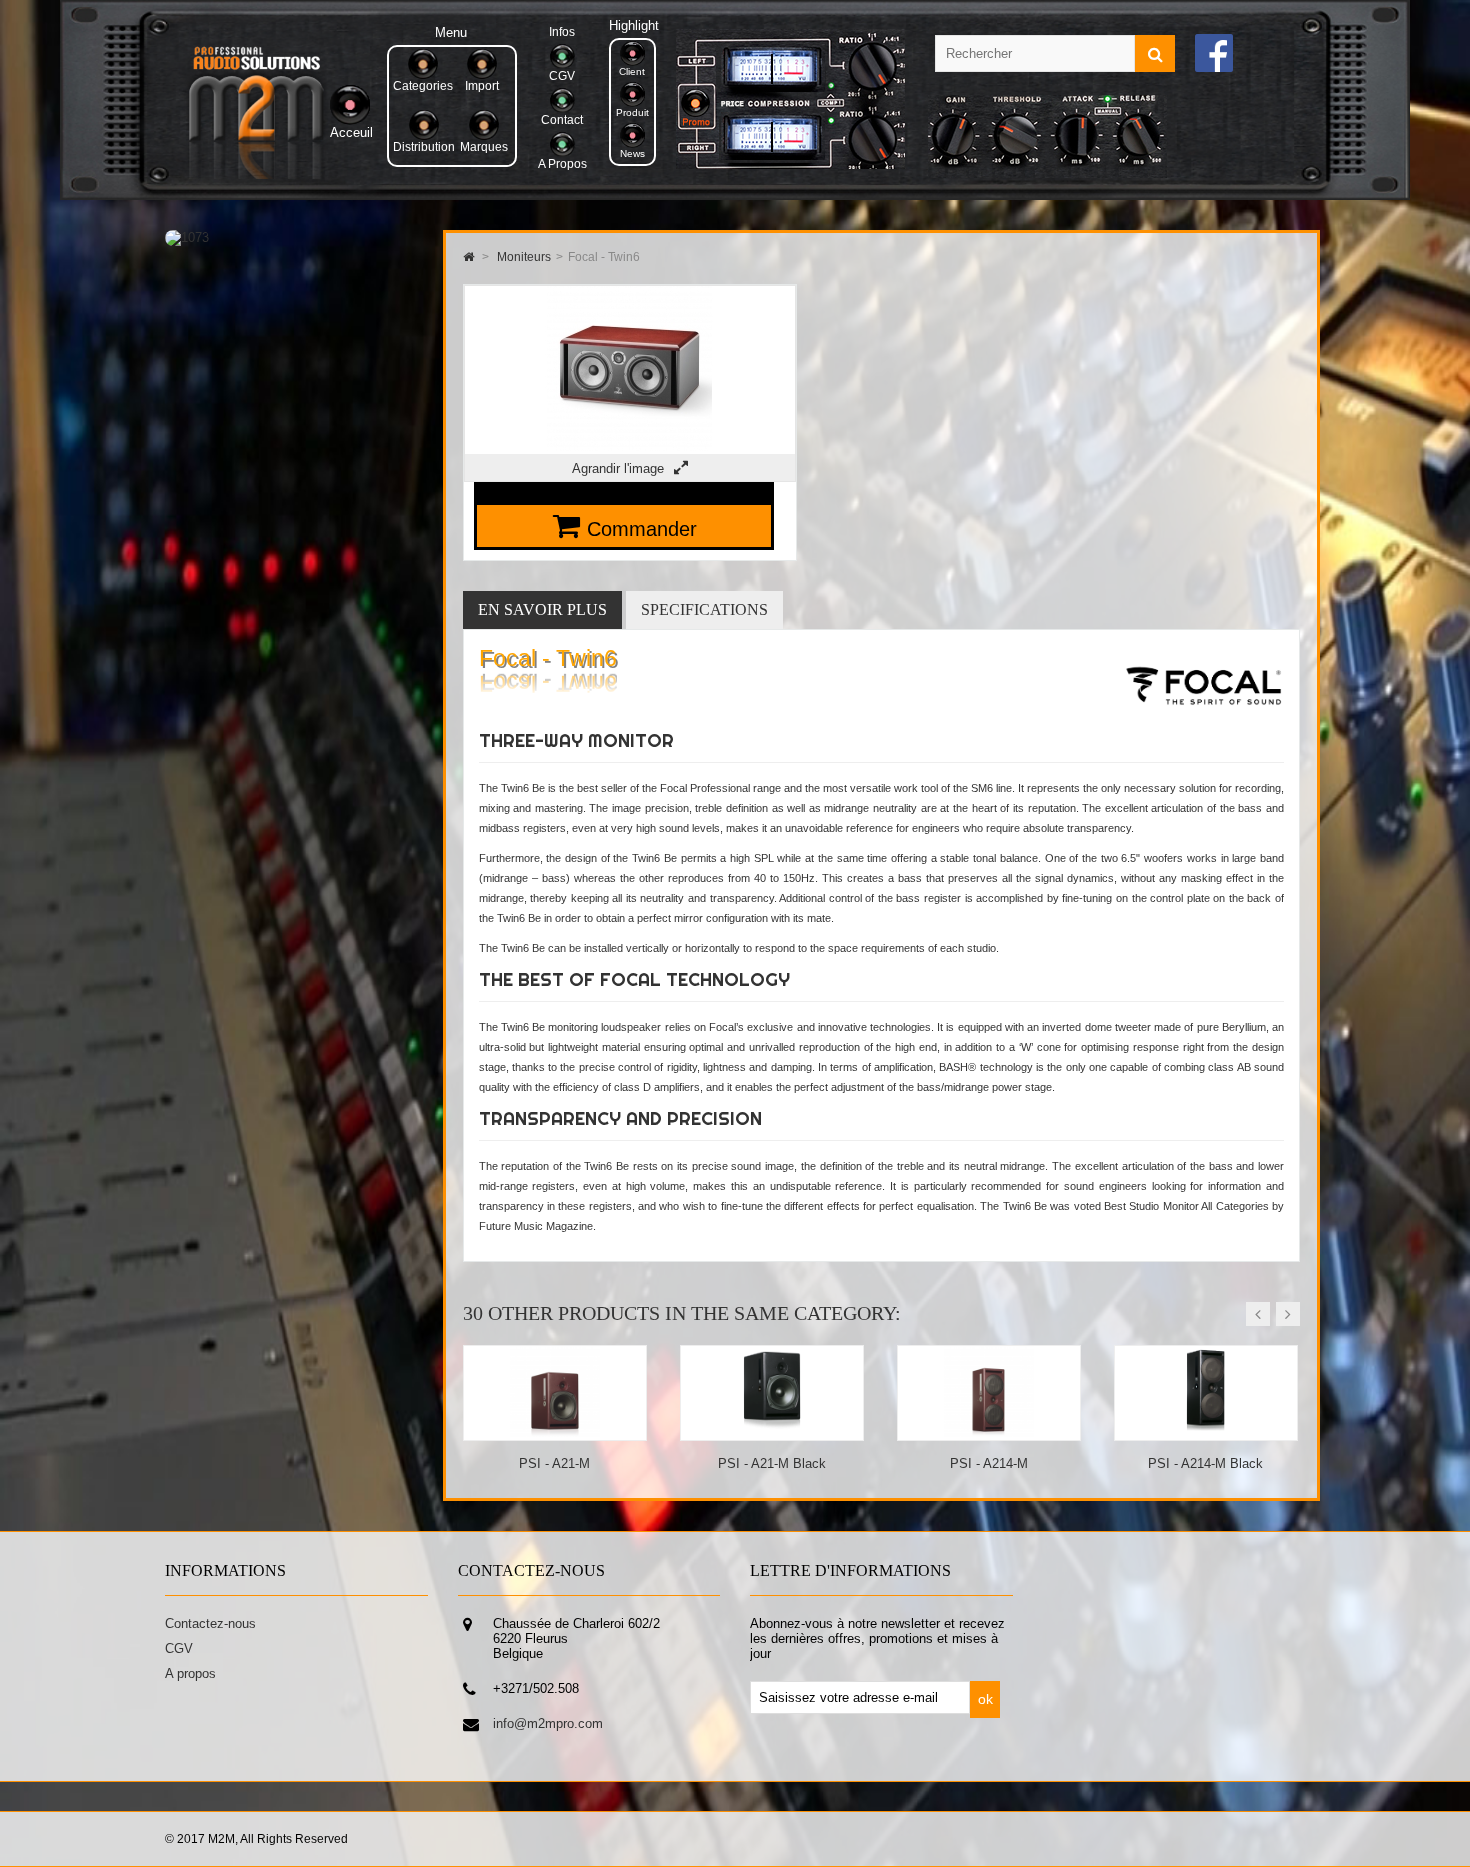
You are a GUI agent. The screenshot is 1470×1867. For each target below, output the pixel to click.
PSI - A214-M (772, 1463)
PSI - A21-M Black (555, 1463)
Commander (642, 529)
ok (985, 1699)
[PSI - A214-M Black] (989, 1432)
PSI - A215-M (1206, 1463)
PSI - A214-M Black (988, 1463)
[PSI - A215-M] (1206, 1432)
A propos (190, 1673)
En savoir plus (542, 609)
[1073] (187, 237)
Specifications (704, 609)
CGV (179, 1648)
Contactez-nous (210, 1623)
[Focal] (1203, 721)
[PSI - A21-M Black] (555, 1432)
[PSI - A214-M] (772, 1432)
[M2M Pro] (256, 174)
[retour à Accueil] (468, 257)
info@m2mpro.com (548, 1723)
